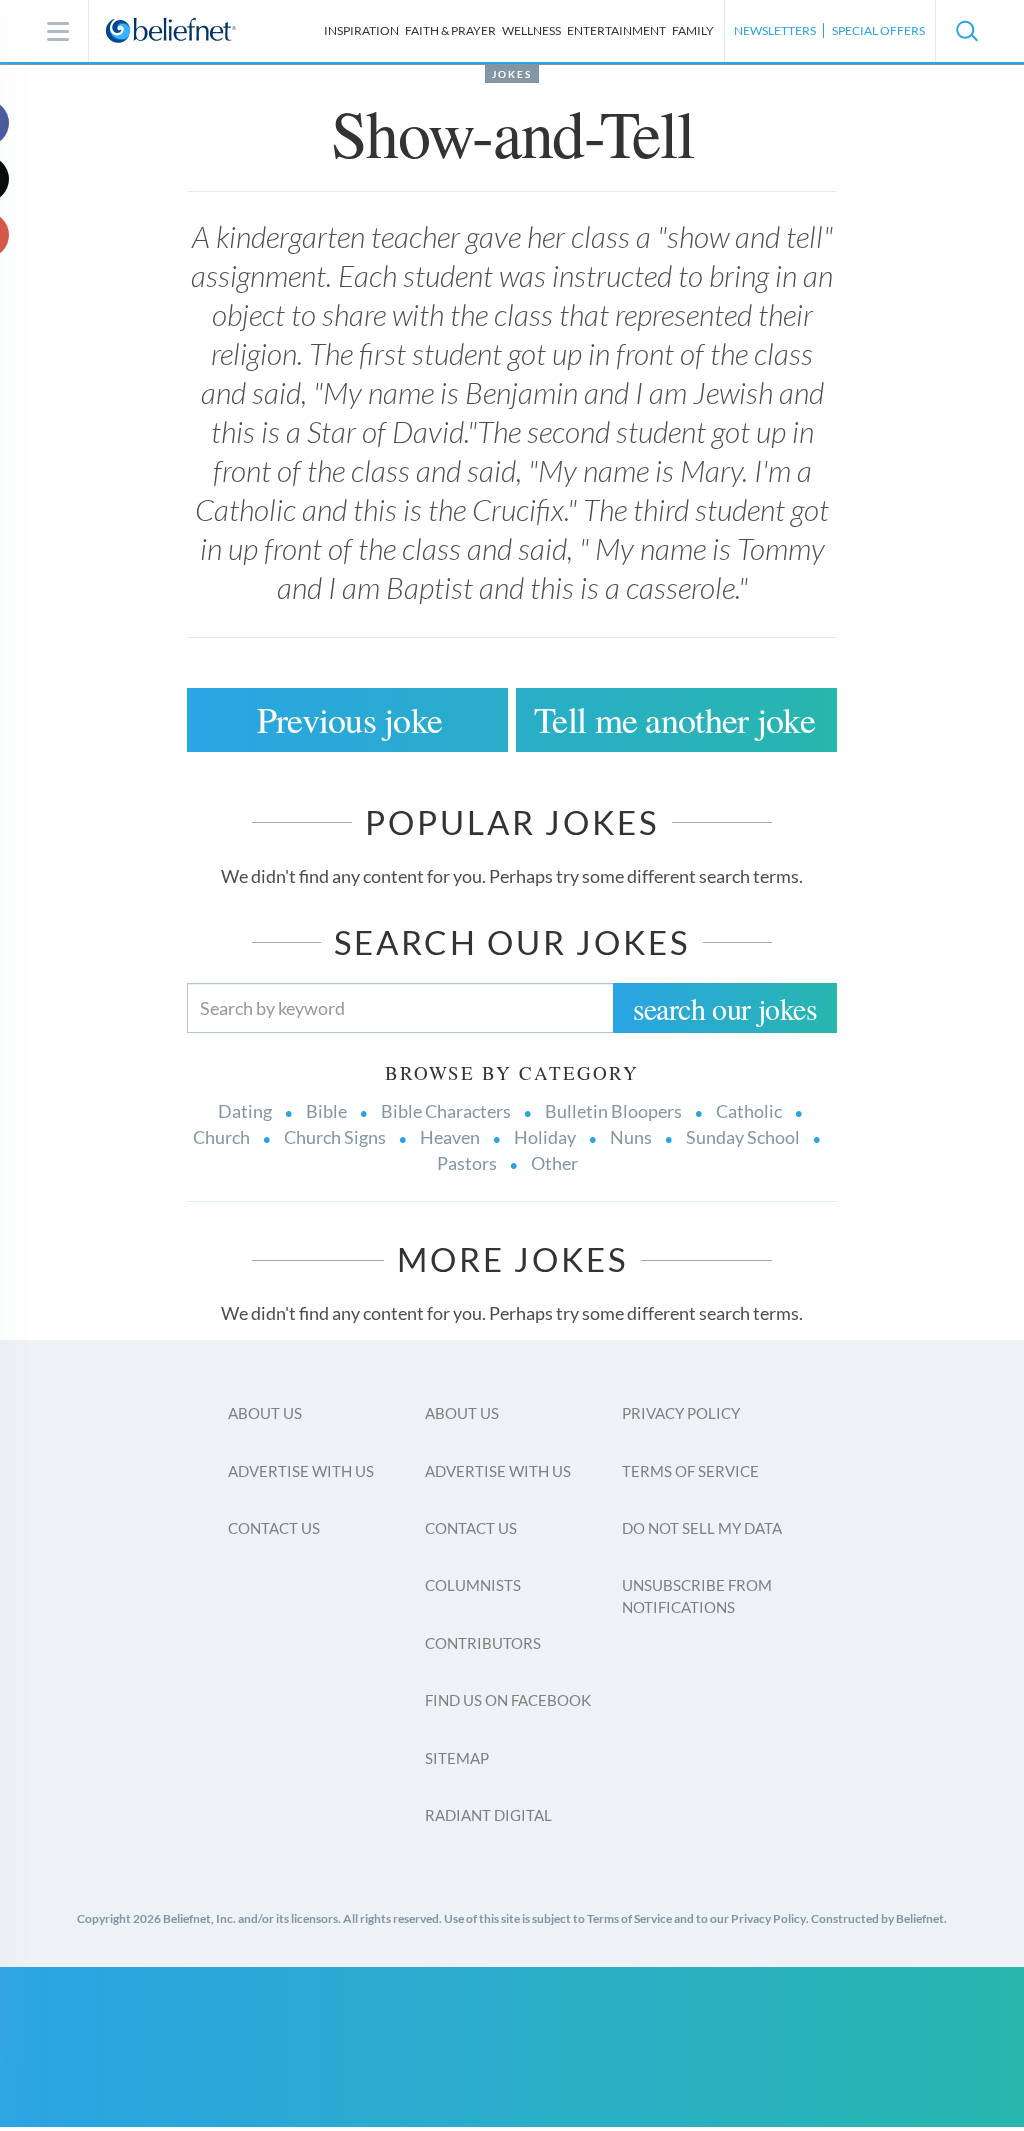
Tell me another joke (674, 719)
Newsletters (775, 30)
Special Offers (878, 30)
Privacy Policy (681, 1413)
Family (693, 30)
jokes (512, 74)
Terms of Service (690, 1471)
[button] (966, 31)
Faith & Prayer (450, 30)
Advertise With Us (301, 1471)
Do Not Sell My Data (702, 1528)
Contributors (483, 1643)
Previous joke (350, 719)
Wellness (531, 30)
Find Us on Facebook (508, 1700)
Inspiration (361, 30)
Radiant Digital (488, 1815)
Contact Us (274, 1528)
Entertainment (616, 30)
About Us (265, 1413)
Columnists (473, 1585)
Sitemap (457, 1758)
